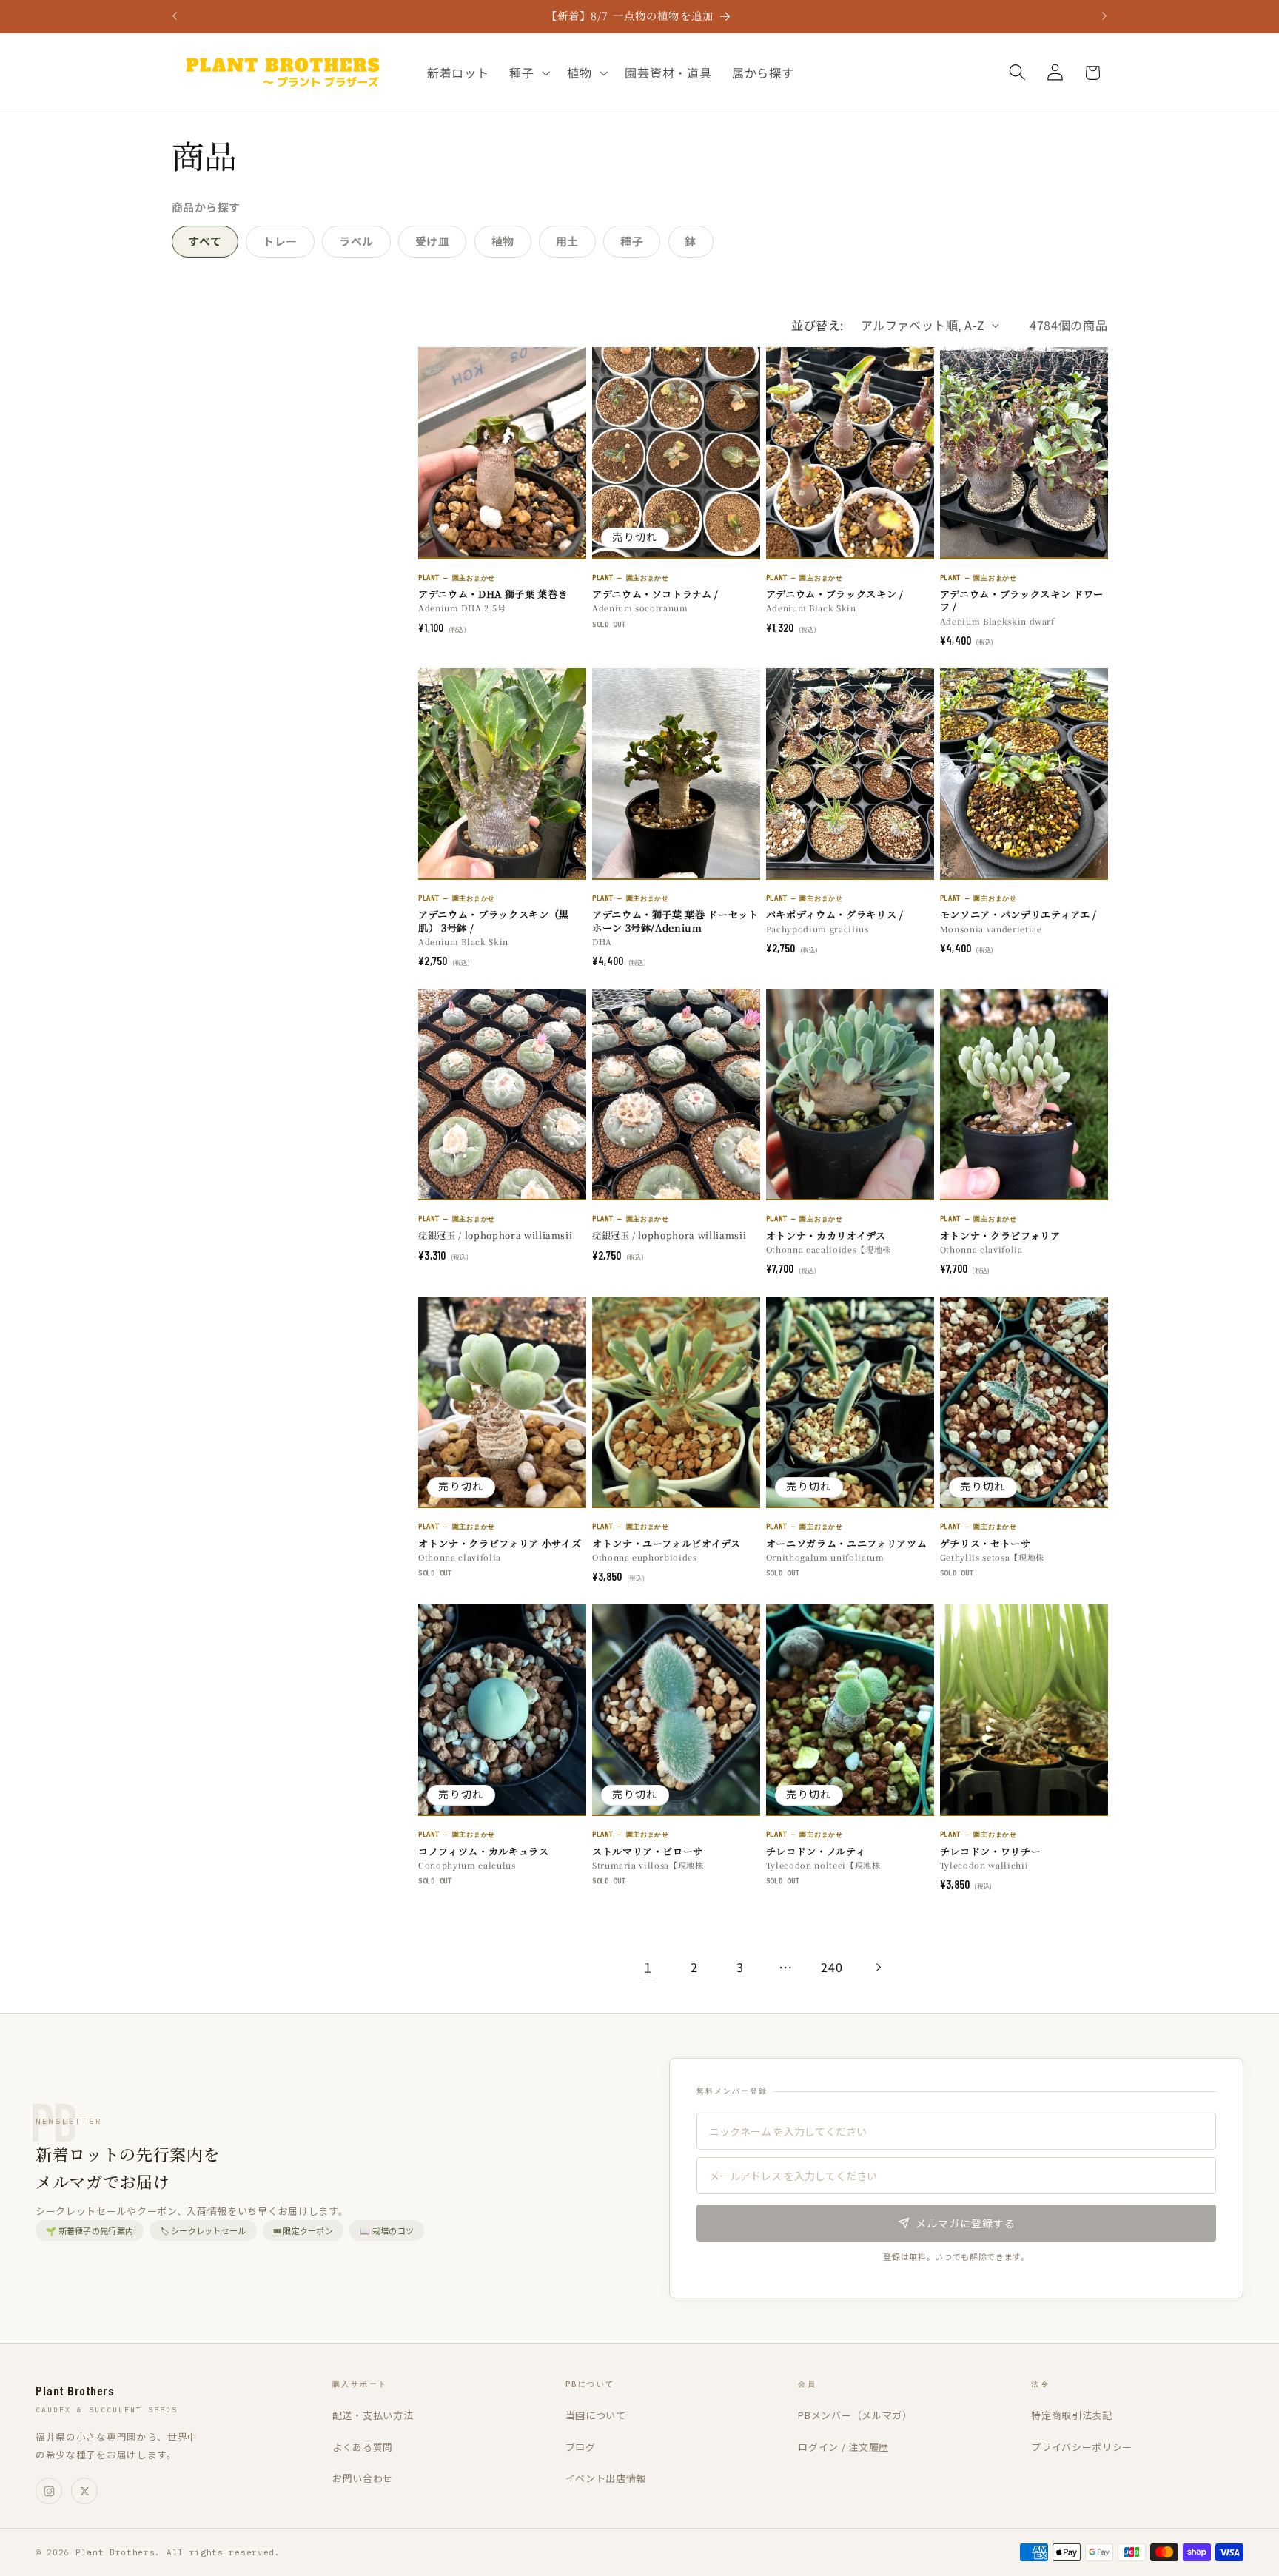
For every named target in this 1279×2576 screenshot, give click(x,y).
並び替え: (817, 325)
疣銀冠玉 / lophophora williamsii (495, 1235)
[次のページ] (878, 1967)
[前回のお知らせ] (175, 16)
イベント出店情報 (606, 2478)
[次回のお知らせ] (1104, 16)
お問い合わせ (363, 2478)
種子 (632, 241)
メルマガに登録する (966, 2223)
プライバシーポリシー (1082, 2447)
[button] (528, 73)
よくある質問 (363, 2447)
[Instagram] (49, 2491)
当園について (596, 2415)
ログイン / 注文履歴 (843, 2447)
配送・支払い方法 (373, 2415)
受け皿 (433, 241)
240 (832, 1967)
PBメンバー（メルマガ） (855, 2415)
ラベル (356, 241)
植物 (503, 241)
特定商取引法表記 (1072, 2415)
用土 (567, 241)
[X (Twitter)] (84, 2491)
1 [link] (648, 1967)
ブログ (581, 2447)
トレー (280, 241)
